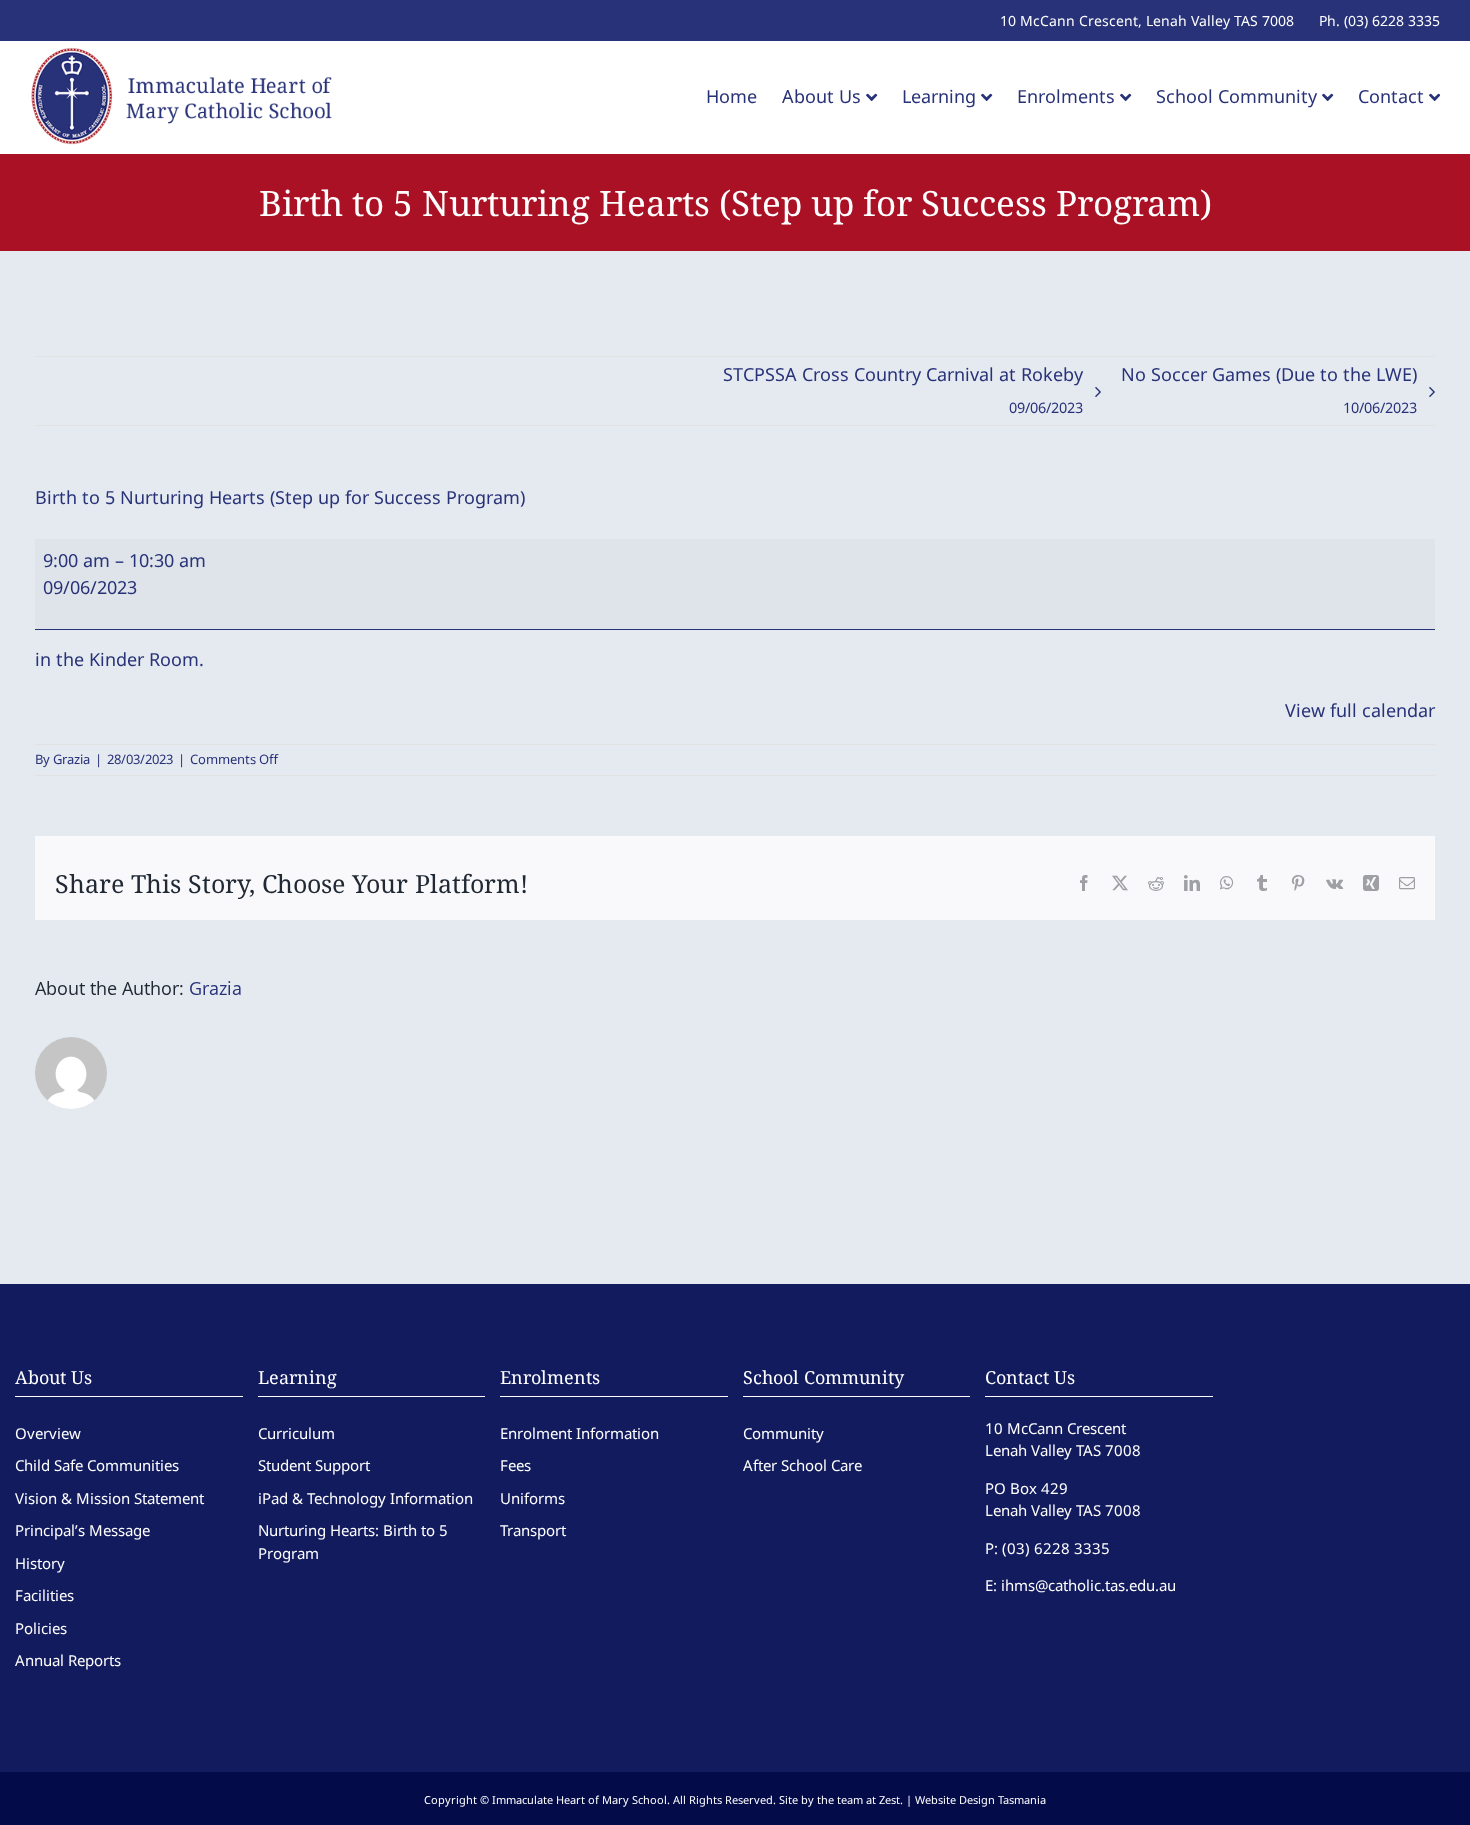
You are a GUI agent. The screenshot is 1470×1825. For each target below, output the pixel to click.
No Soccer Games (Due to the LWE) (1269, 389)
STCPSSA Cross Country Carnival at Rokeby (903, 389)
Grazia (71, 759)
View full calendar (1360, 710)
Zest (889, 1799)
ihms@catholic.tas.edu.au (1088, 1585)
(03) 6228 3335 (1056, 1548)
